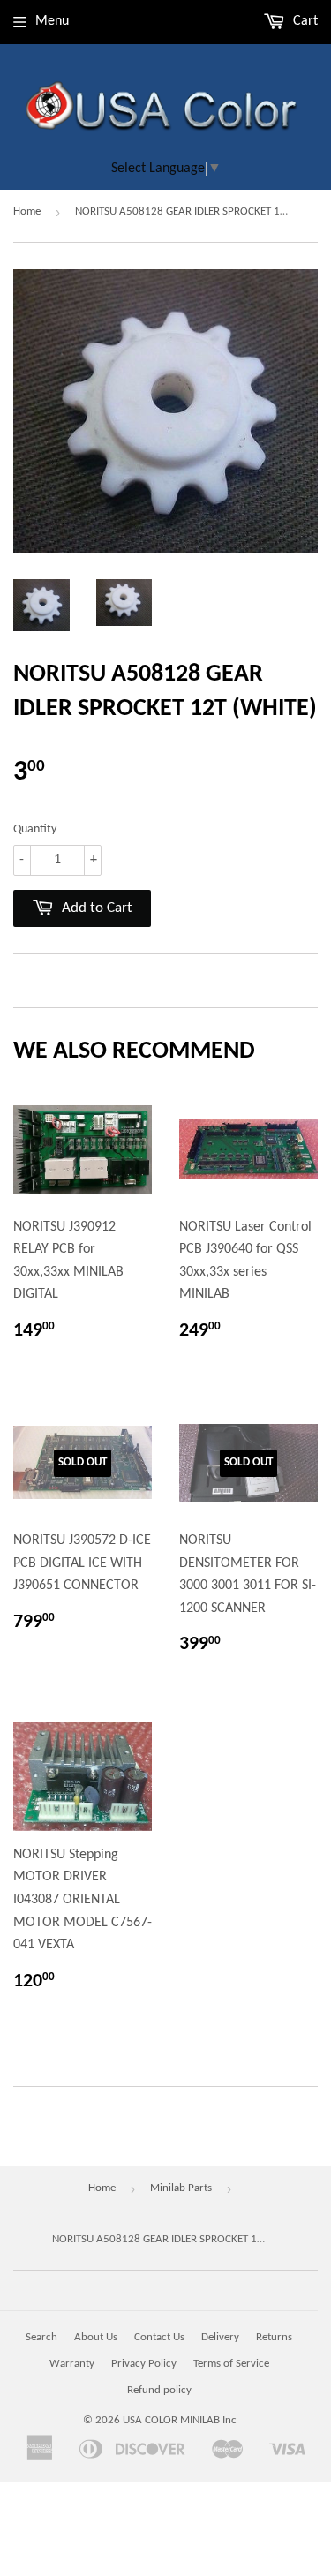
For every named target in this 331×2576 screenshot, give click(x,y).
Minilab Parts (181, 2188)
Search (41, 2337)
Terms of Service (231, 2364)
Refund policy (159, 2390)
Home (27, 211)
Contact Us (159, 2337)
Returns (274, 2337)
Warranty (72, 2364)
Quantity (35, 829)
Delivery (220, 2337)
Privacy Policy (144, 2364)
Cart (304, 21)
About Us (96, 2337)
